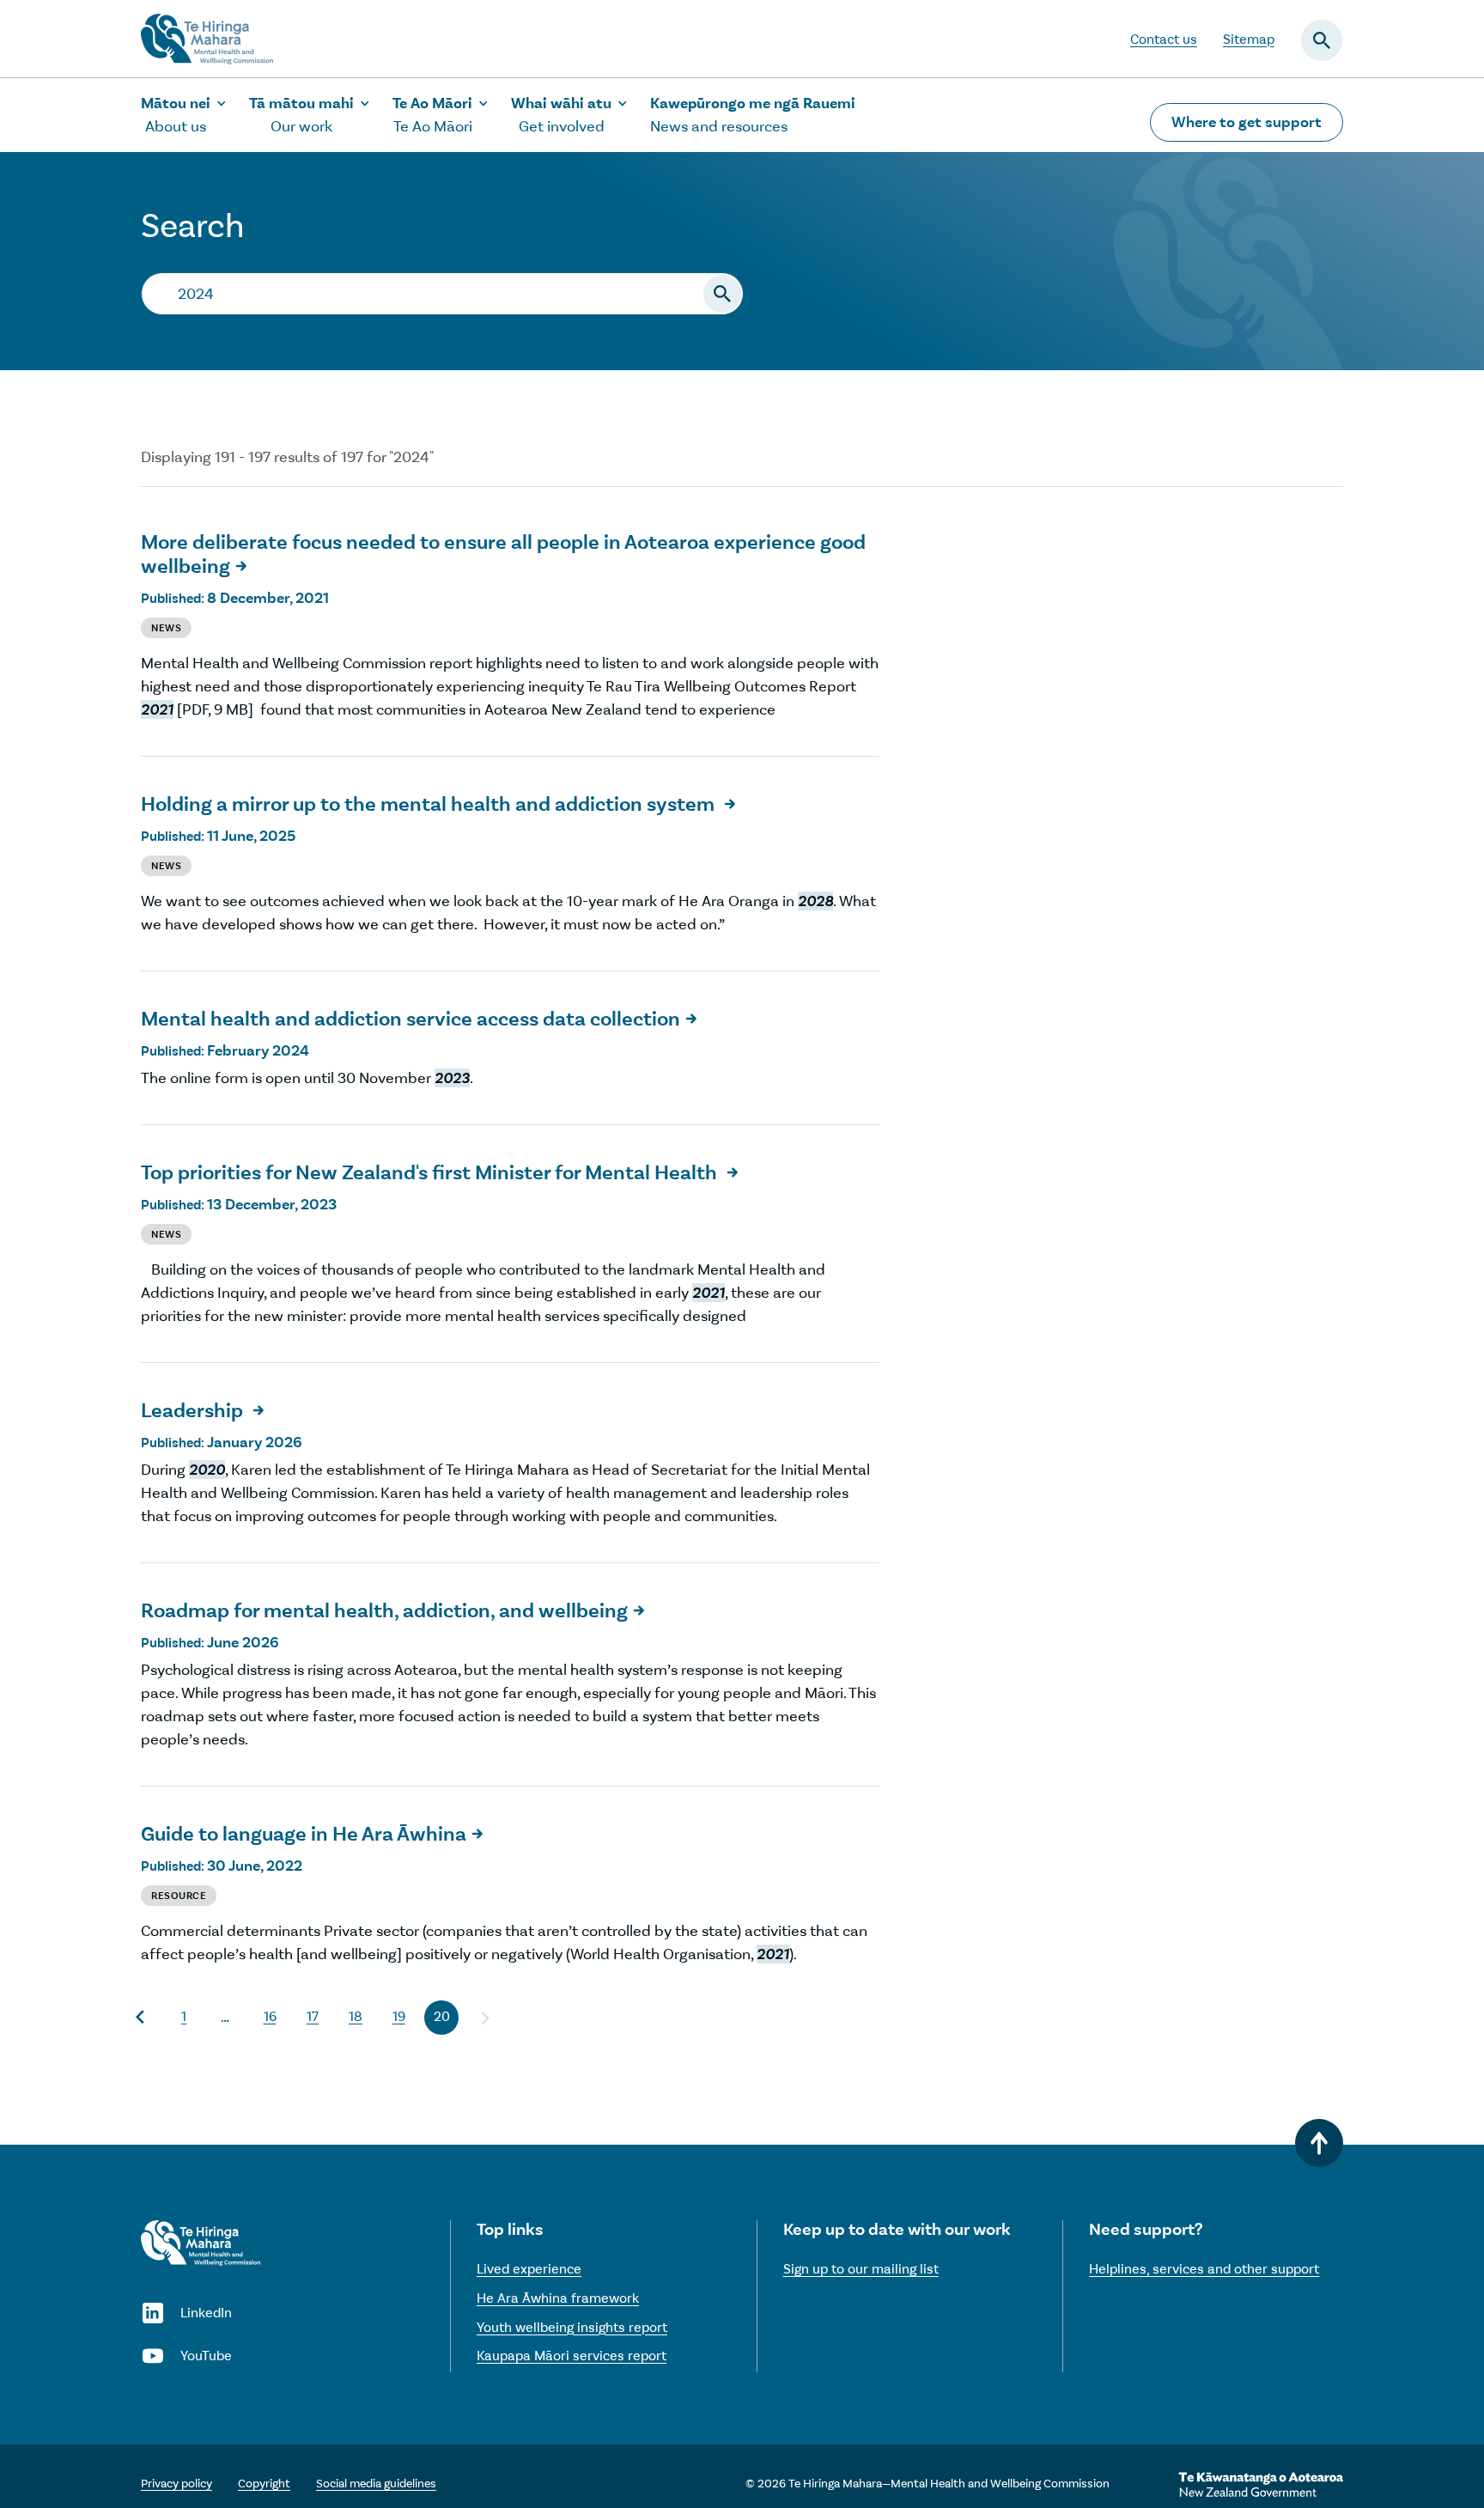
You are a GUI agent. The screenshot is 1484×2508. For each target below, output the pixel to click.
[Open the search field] (1322, 40)
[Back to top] (1319, 2143)
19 (399, 2016)
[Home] (201, 2243)
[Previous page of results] (141, 2018)
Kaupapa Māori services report (572, 2356)
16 (270, 2016)
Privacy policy (176, 2484)
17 (313, 2016)
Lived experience (529, 2269)
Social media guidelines (376, 2484)
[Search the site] (722, 294)
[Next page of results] (484, 2018)
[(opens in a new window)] (1261, 2485)
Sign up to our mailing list (861, 2269)
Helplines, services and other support (1204, 2269)
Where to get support (1247, 122)
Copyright (264, 2484)
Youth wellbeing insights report (572, 2327)
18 (356, 2016)
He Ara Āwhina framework (558, 2298)
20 (442, 2016)
